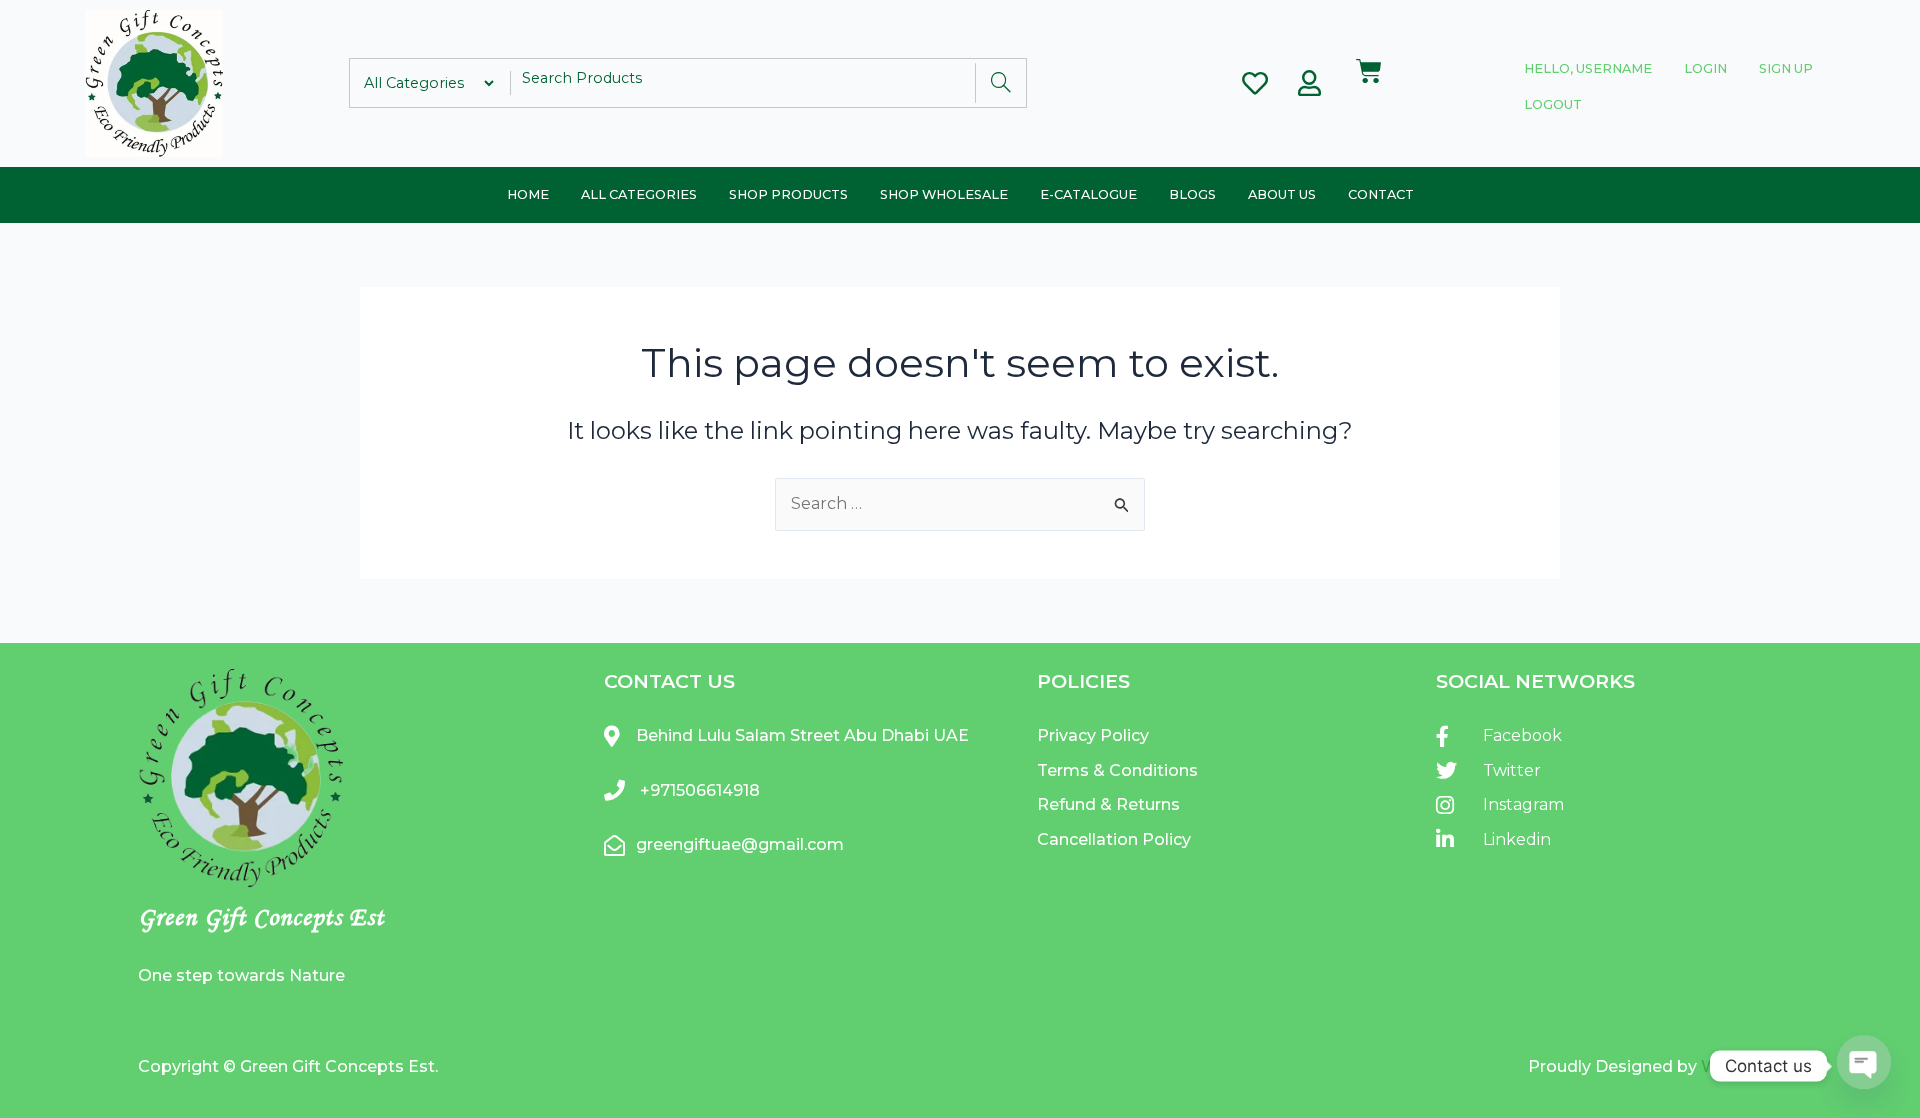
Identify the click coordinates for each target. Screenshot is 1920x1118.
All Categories (639, 194)
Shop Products (788, 194)
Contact (1381, 194)
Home (528, 194)
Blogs (1192, 194)
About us (1282, 194)
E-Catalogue (1088, 194)
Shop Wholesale (944, 194)
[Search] (1000, 83)
